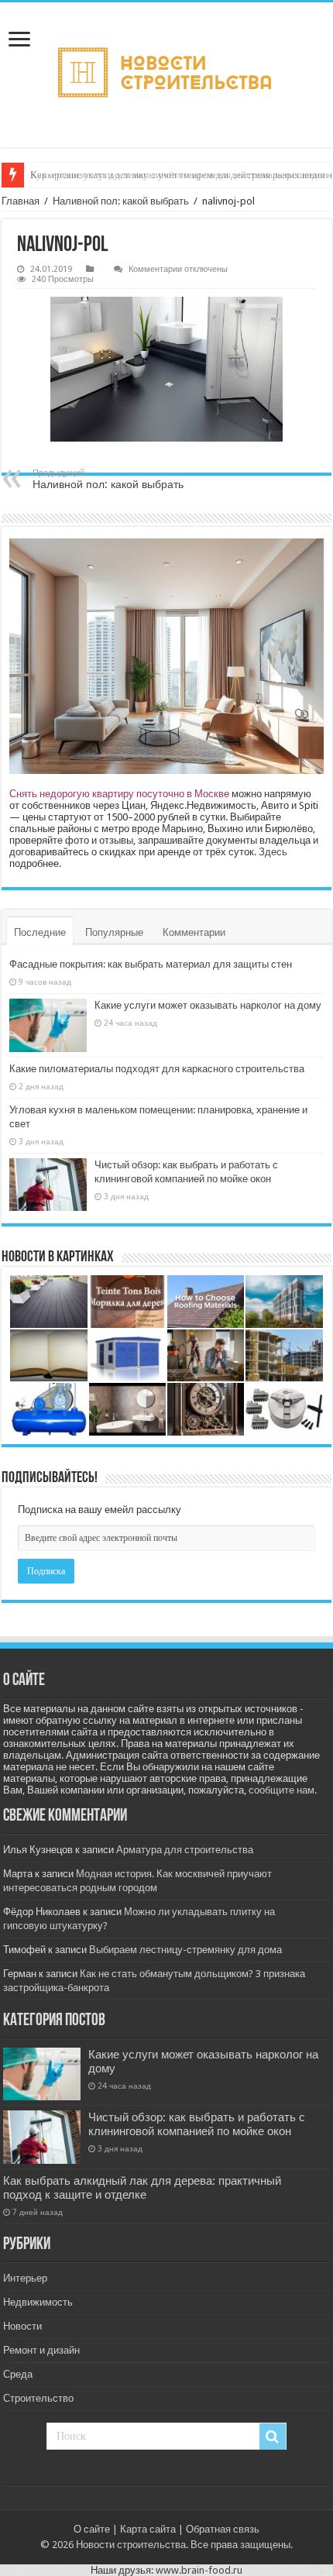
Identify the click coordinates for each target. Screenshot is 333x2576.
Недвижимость (38, 2302)
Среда (18, 2374)
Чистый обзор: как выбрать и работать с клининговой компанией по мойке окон (197, 2124)
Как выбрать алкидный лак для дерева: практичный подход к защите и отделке (142, 2188)
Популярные (114, 932)
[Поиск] (273, 2437)
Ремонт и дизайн (41, 2350)
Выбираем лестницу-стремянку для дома (185, 1950)
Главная (21, 201)
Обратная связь (223, 2529)
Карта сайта (148, 2529)
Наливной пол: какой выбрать (121, 201)
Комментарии (194, 932)
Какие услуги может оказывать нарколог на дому (208, 1005)
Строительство (38, 2398)
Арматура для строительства (185, 1850)
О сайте (92, 2529)
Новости (22, 2326)
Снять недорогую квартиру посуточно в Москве (119, 794)
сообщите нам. (283, 1790)
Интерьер (25, 2278)
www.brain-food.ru (199, 2570)
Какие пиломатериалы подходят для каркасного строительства (157, 1069)
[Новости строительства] (166, 75)
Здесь (273, 852)
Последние (40, 932)
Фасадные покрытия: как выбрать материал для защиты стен (151, 964)
